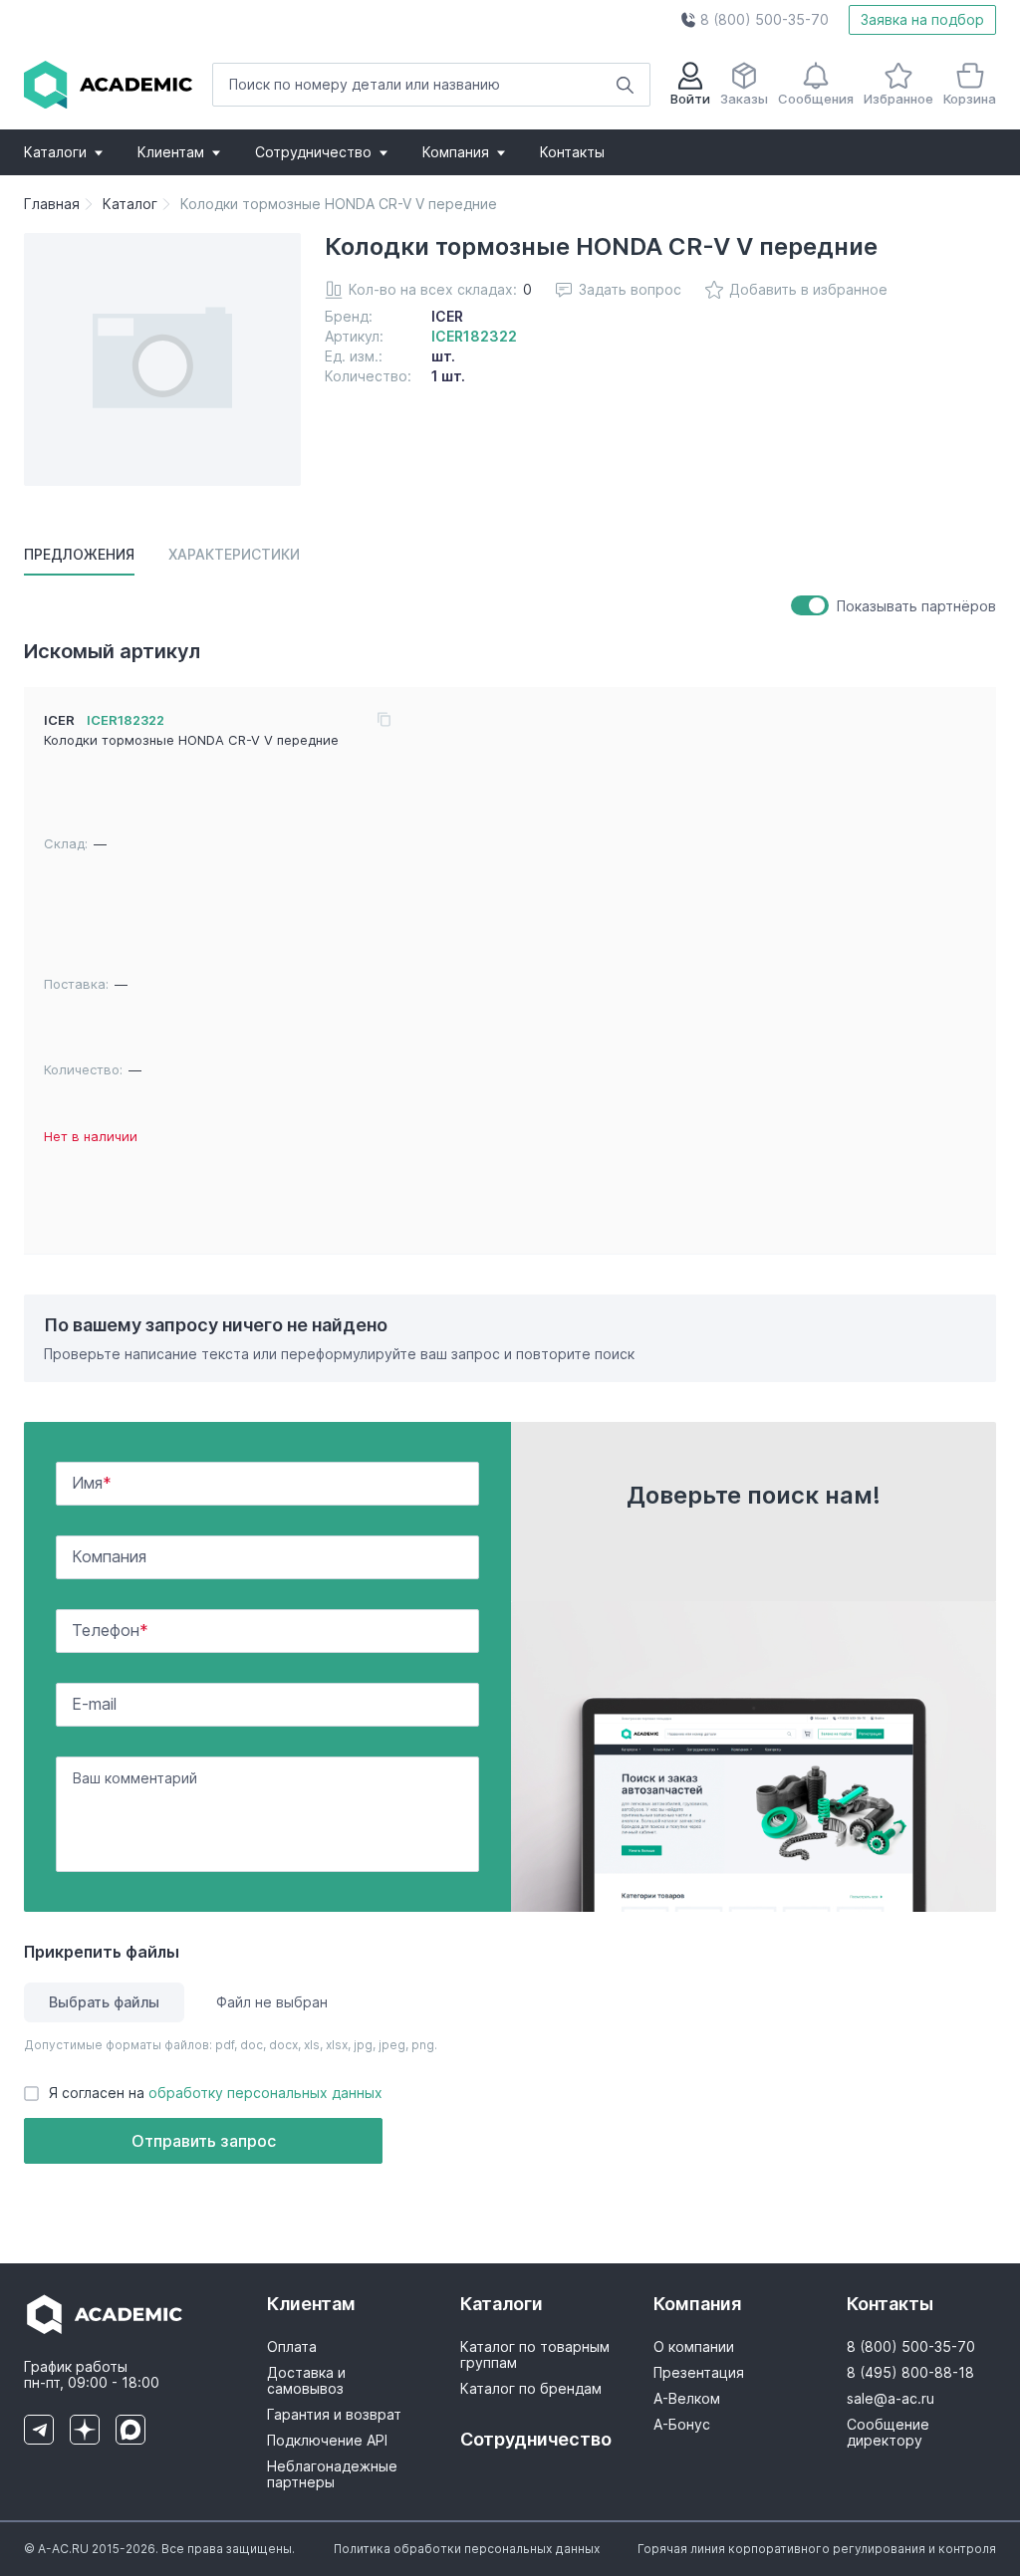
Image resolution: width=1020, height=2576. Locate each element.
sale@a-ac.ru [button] (891, 2399)
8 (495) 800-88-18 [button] (910, 2373)
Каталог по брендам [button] (531, 2389)
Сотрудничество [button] (313, 152)
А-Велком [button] (687, 2399)
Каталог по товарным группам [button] (535, 2355)
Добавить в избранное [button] (808, 289)
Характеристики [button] (234, 554)
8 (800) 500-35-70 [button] (911, 2347)
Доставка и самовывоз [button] (306, 2381)
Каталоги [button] (55, 152)
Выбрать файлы (104, 2002)
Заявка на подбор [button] (922, 19)
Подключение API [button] (327, 2441)
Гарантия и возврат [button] (334, 2415)
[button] (755, 20)
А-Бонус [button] (682, 2425)
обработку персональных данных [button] (265, 2093)
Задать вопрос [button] (630, 289)
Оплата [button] (292, 2347)
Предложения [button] (79, 554)
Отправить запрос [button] (204, 2141)
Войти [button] (690, 99)
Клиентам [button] (171, 152)
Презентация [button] (699, 2373)
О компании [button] (694, 2347)
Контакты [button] (572, 152)
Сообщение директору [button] (888, 2433)
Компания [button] (456, 152)
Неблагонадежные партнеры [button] (332, 2474)
